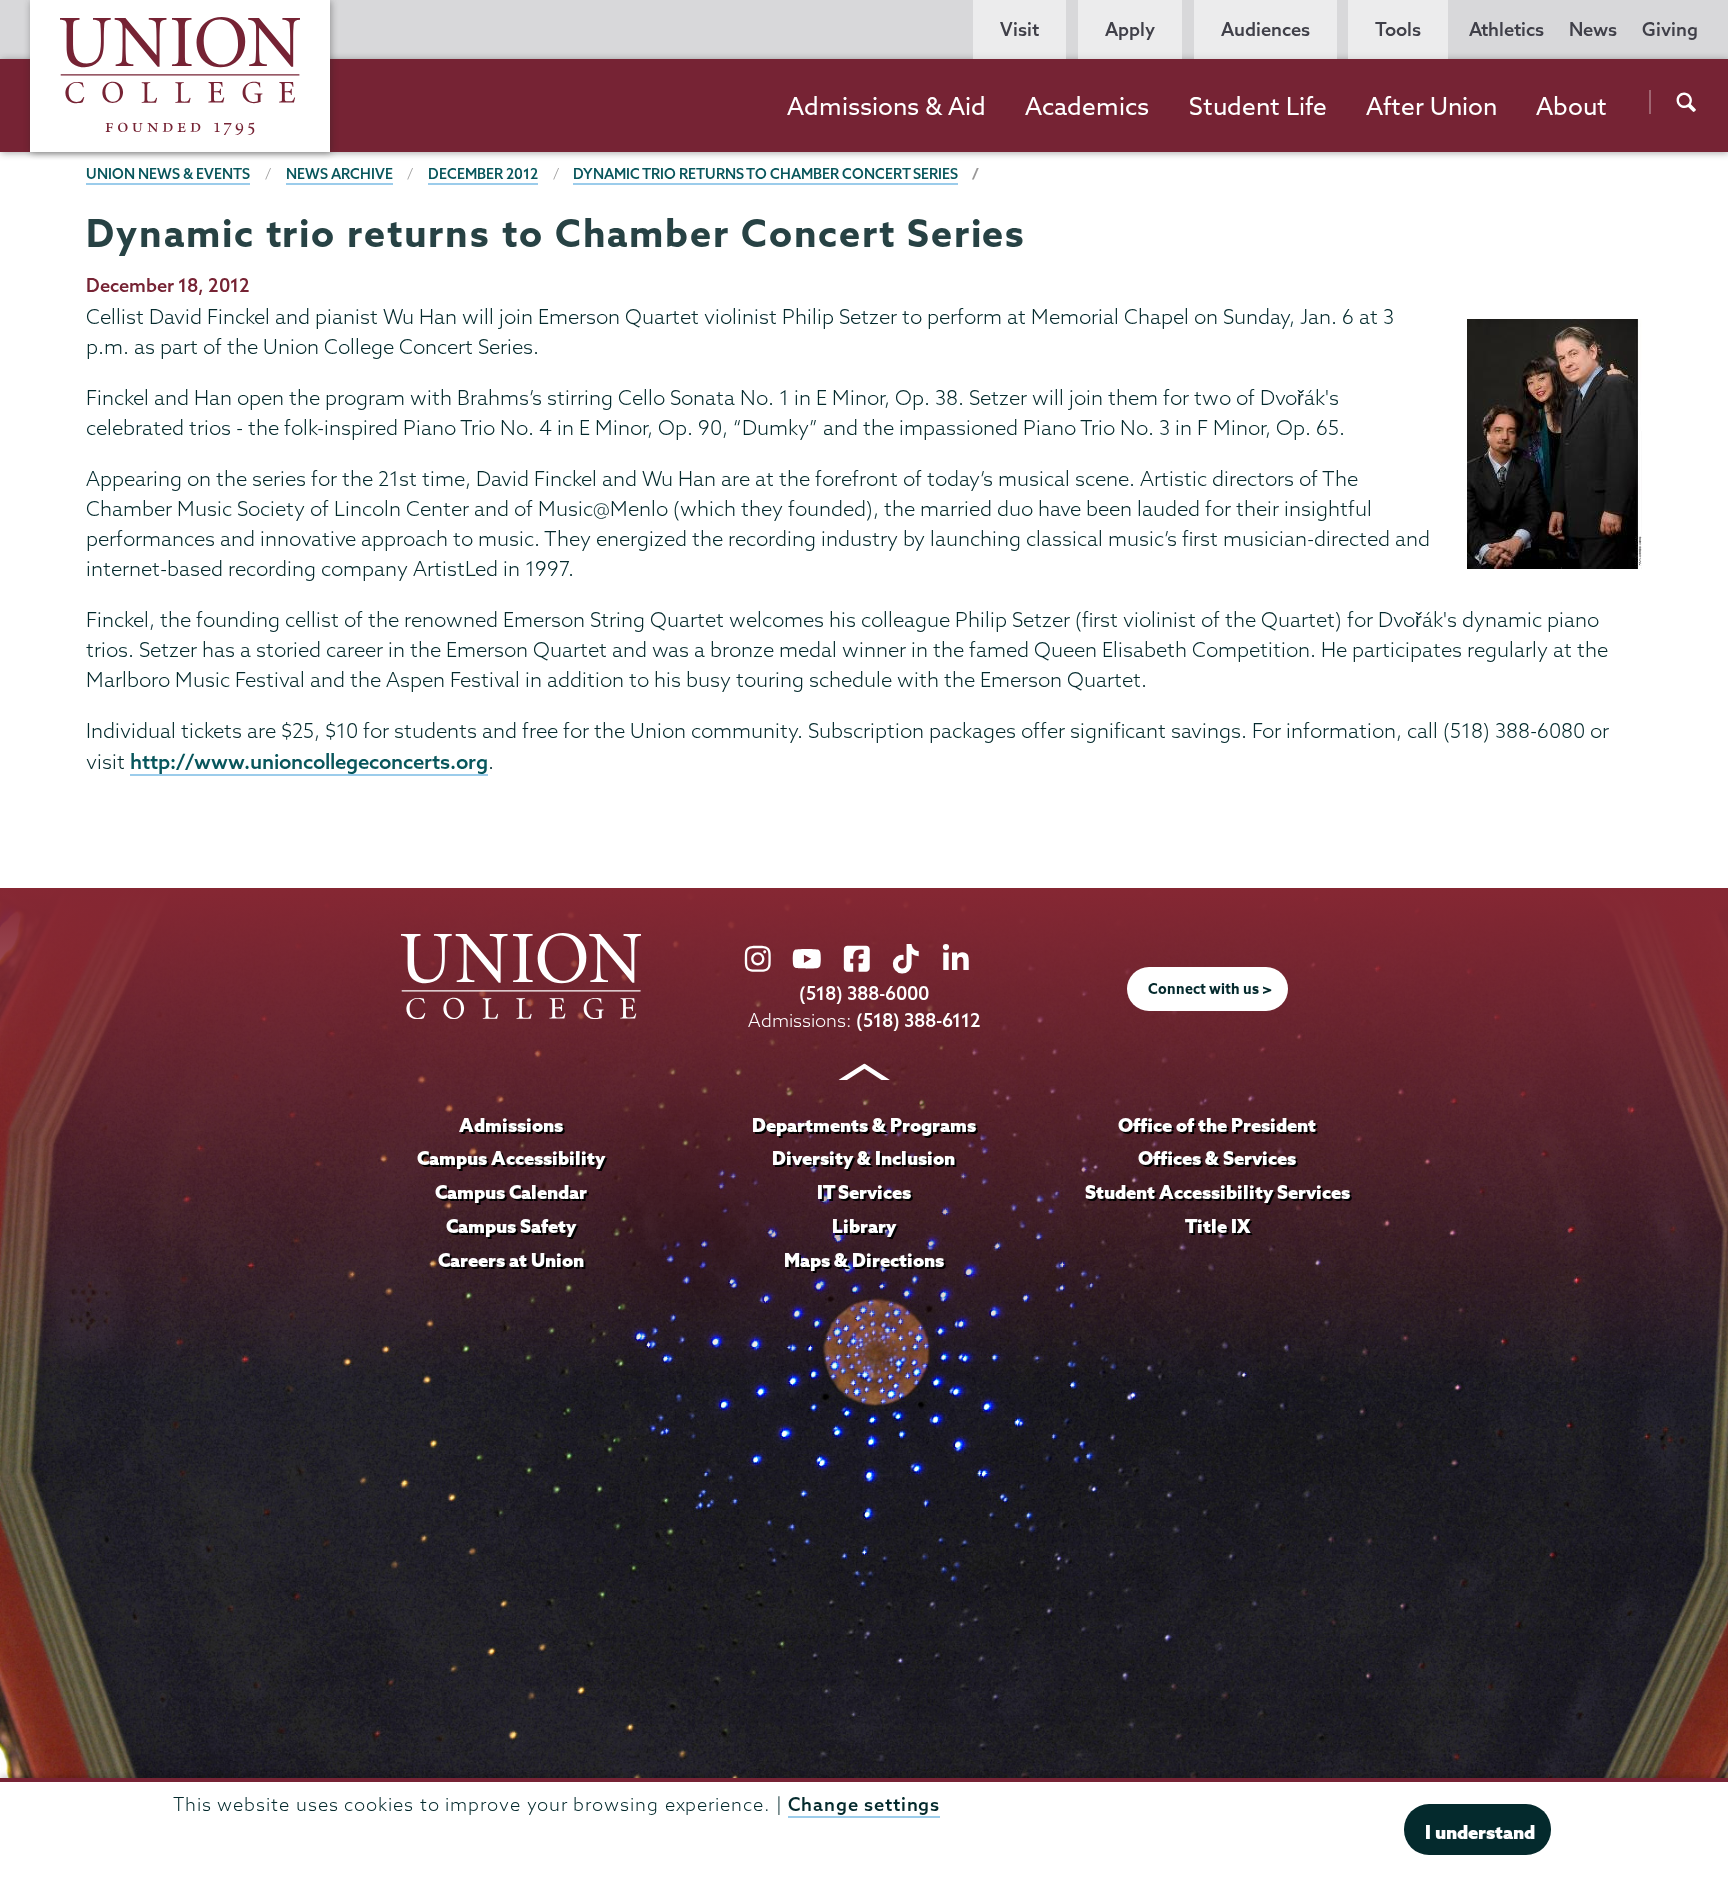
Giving (1670, 29)
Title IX (1217, 1226)
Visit (1019, 29)
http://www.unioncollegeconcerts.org (309, 761)
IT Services (864, 1192)
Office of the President (1217, 1125)
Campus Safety (511, 1226)
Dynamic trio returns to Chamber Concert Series (765, 174)
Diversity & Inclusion (863, 1158)
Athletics (1506, 29)
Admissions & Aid (886, 106)
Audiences (1265, 29)
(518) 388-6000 (864, 993)
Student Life (1258, 106)
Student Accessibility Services (1217, 1192)
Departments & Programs (864, 1125)
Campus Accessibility (511, 1158)
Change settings (864, 1804)
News (1593, 29)
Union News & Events (168, 174)
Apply (1130, 29)
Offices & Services (1217, 1158)
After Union (1431, 106)
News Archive (339, 174)
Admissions (511, 1125)
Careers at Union (511, 1260)
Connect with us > (1210, 989)
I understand (1480, 1831)
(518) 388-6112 (918, 1020)
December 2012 (483, 174)
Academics (1087, 106)
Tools (1398, 29)
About (1571, 106)
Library (864, 1226)
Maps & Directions (864, 1260)
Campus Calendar (511, 1192)
